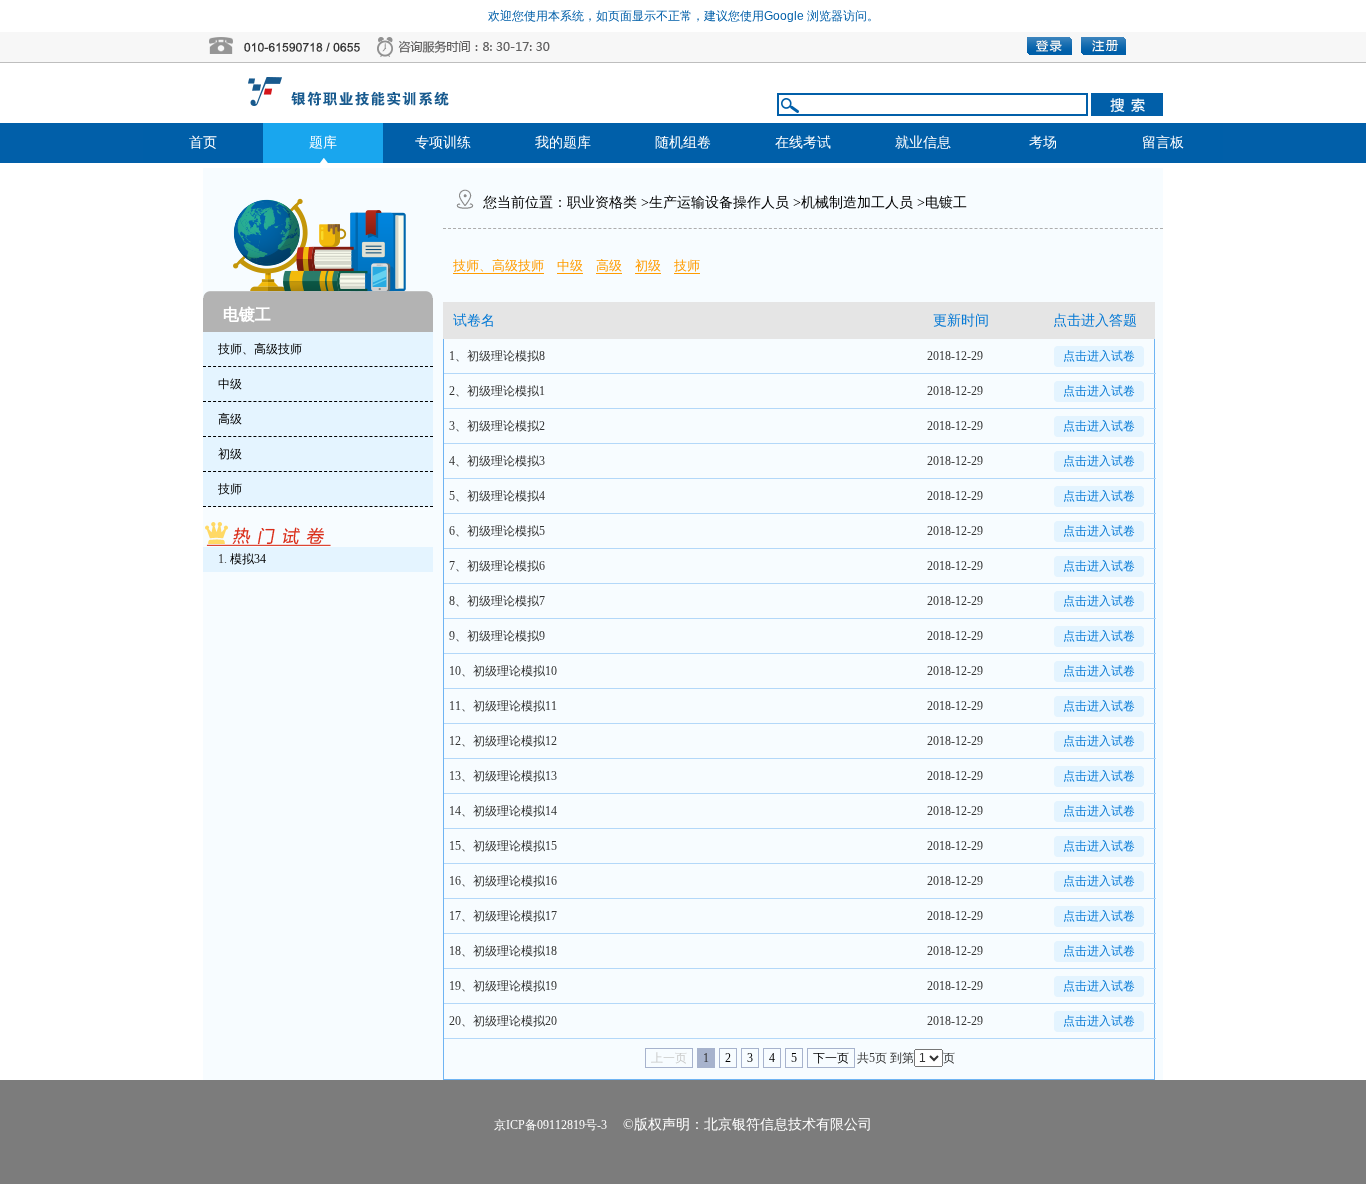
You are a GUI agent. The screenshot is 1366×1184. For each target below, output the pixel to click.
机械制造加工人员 (857, 202)
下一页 (831, 1058)
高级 (609, 265)
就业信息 (923, 142)
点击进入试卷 (1099, 356)
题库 (323, 142)
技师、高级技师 (498, 265)
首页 (203, 142)
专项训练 (443, 142)
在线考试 (803, 142)
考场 (1043, 142)
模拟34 (248, 559)
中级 (570, 265)
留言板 (1163, 142)
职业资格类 (602, 202)
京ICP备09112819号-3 (550, 1125)
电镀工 (946, 202)
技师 (687, 265)
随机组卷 (683, 142)
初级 (648, 265)
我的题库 (563, 142)
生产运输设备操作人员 (719, 202)
